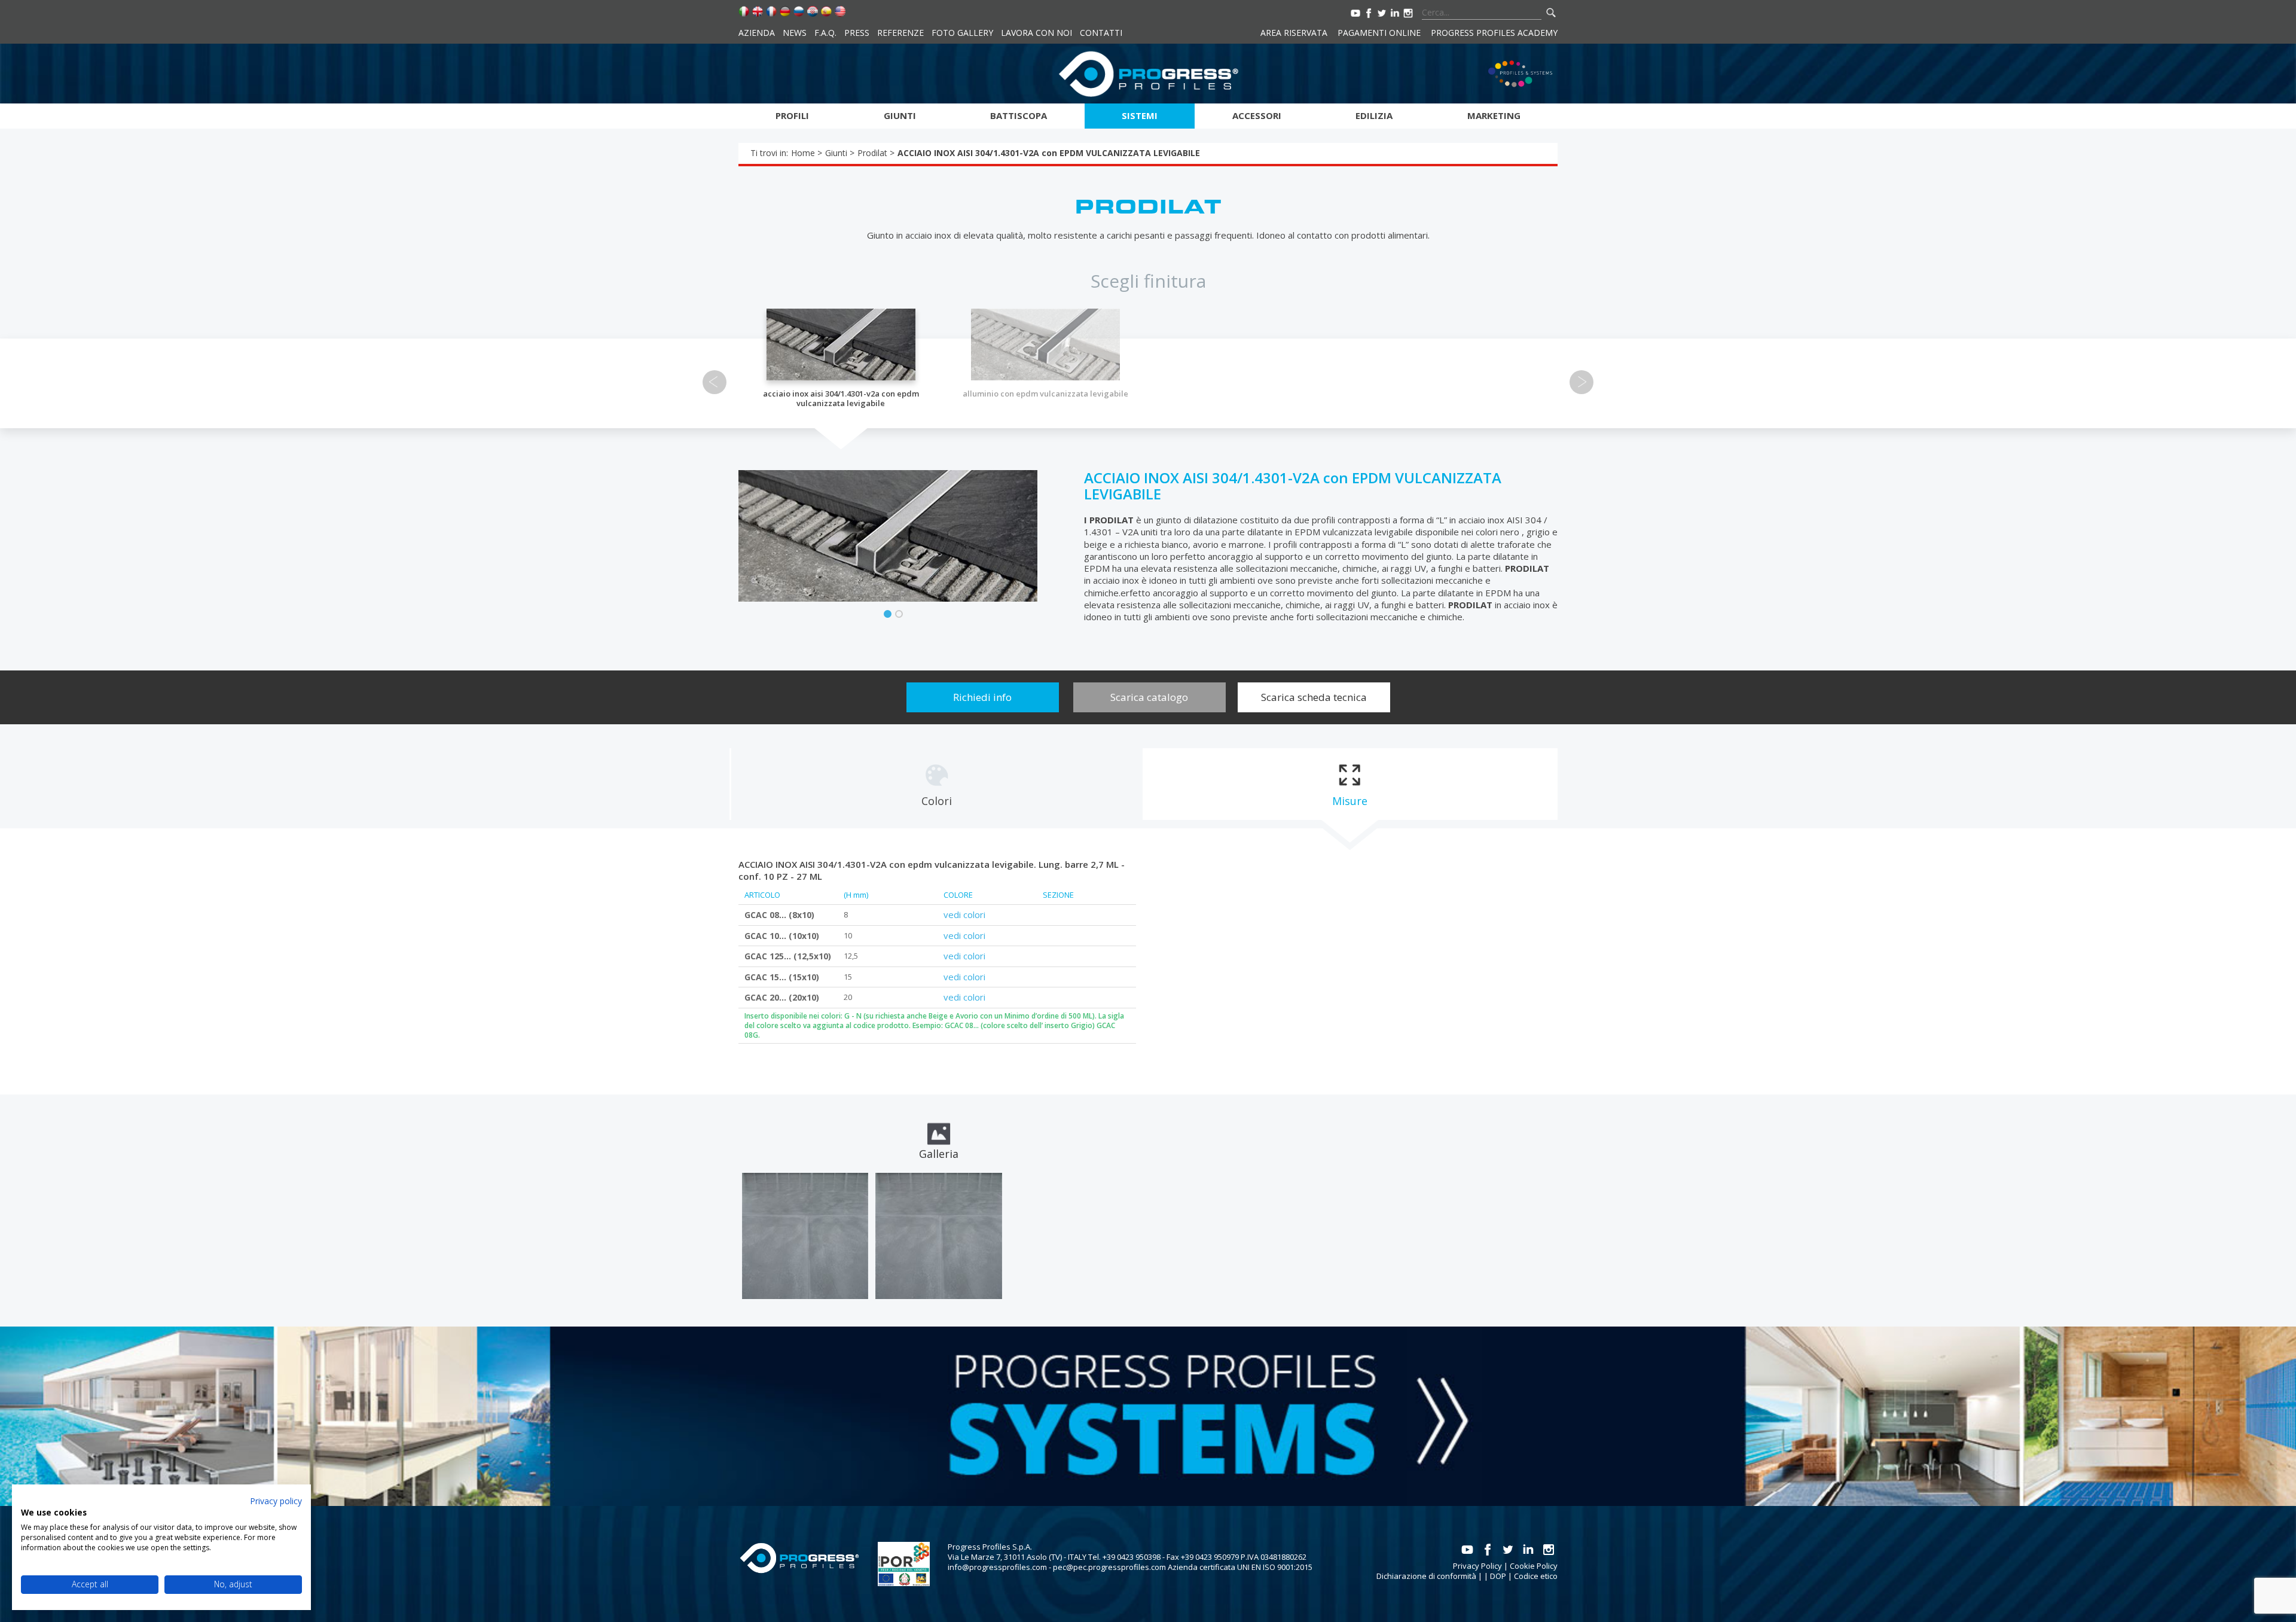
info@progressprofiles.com (997, 1567)
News (795, 33)
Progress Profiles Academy (1494, 33)
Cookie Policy (1534, 1566)
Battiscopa (1019, 115)
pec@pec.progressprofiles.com (1109, 1567)
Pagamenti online (1379, 33)
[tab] (936, 784)
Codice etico (1536, 1576)
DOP (1498, 1576)
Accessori (1257, 115)
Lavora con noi (1036, 33)
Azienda (757, 33)
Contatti (1101, 33)
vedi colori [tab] (964, 914)
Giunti (900, 115)
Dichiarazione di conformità (1426, 1576)
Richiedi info (982, 697)
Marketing (1494, 115)
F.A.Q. (825, 33)
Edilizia (1374, 115)
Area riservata (1294, 33)
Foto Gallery (962, 33)
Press (857, 33)
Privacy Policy (1477, 1566)
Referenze (900, 33)
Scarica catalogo (1149, 697)
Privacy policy (276, 1501)
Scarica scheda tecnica (1314, 697)
